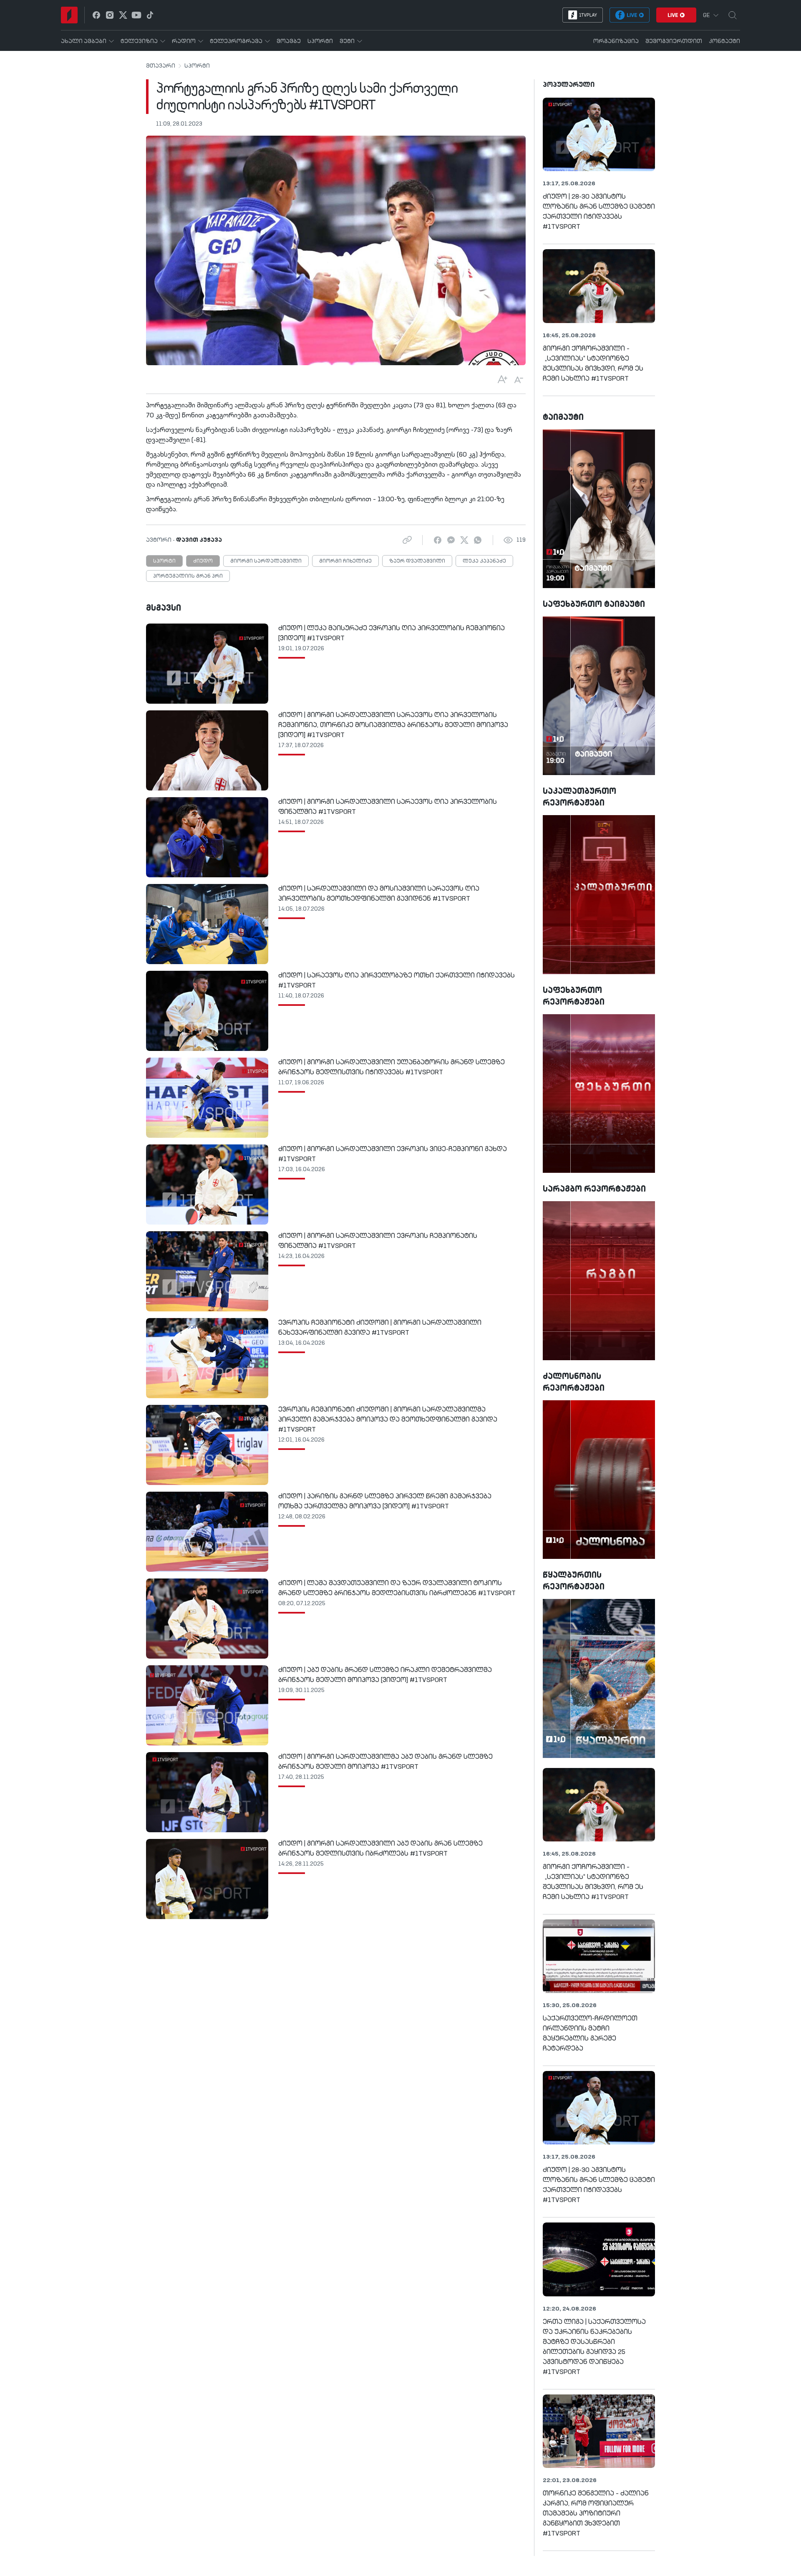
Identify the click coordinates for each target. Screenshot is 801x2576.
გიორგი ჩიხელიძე (345, 561)
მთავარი (161, 66)
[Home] (69, 15)
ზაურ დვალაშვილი (417, 561)
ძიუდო (203, 561)
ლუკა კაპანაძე (484, 561)
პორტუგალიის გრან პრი (188, 576)
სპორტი (197, 66)
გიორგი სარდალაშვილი (266, 561)
